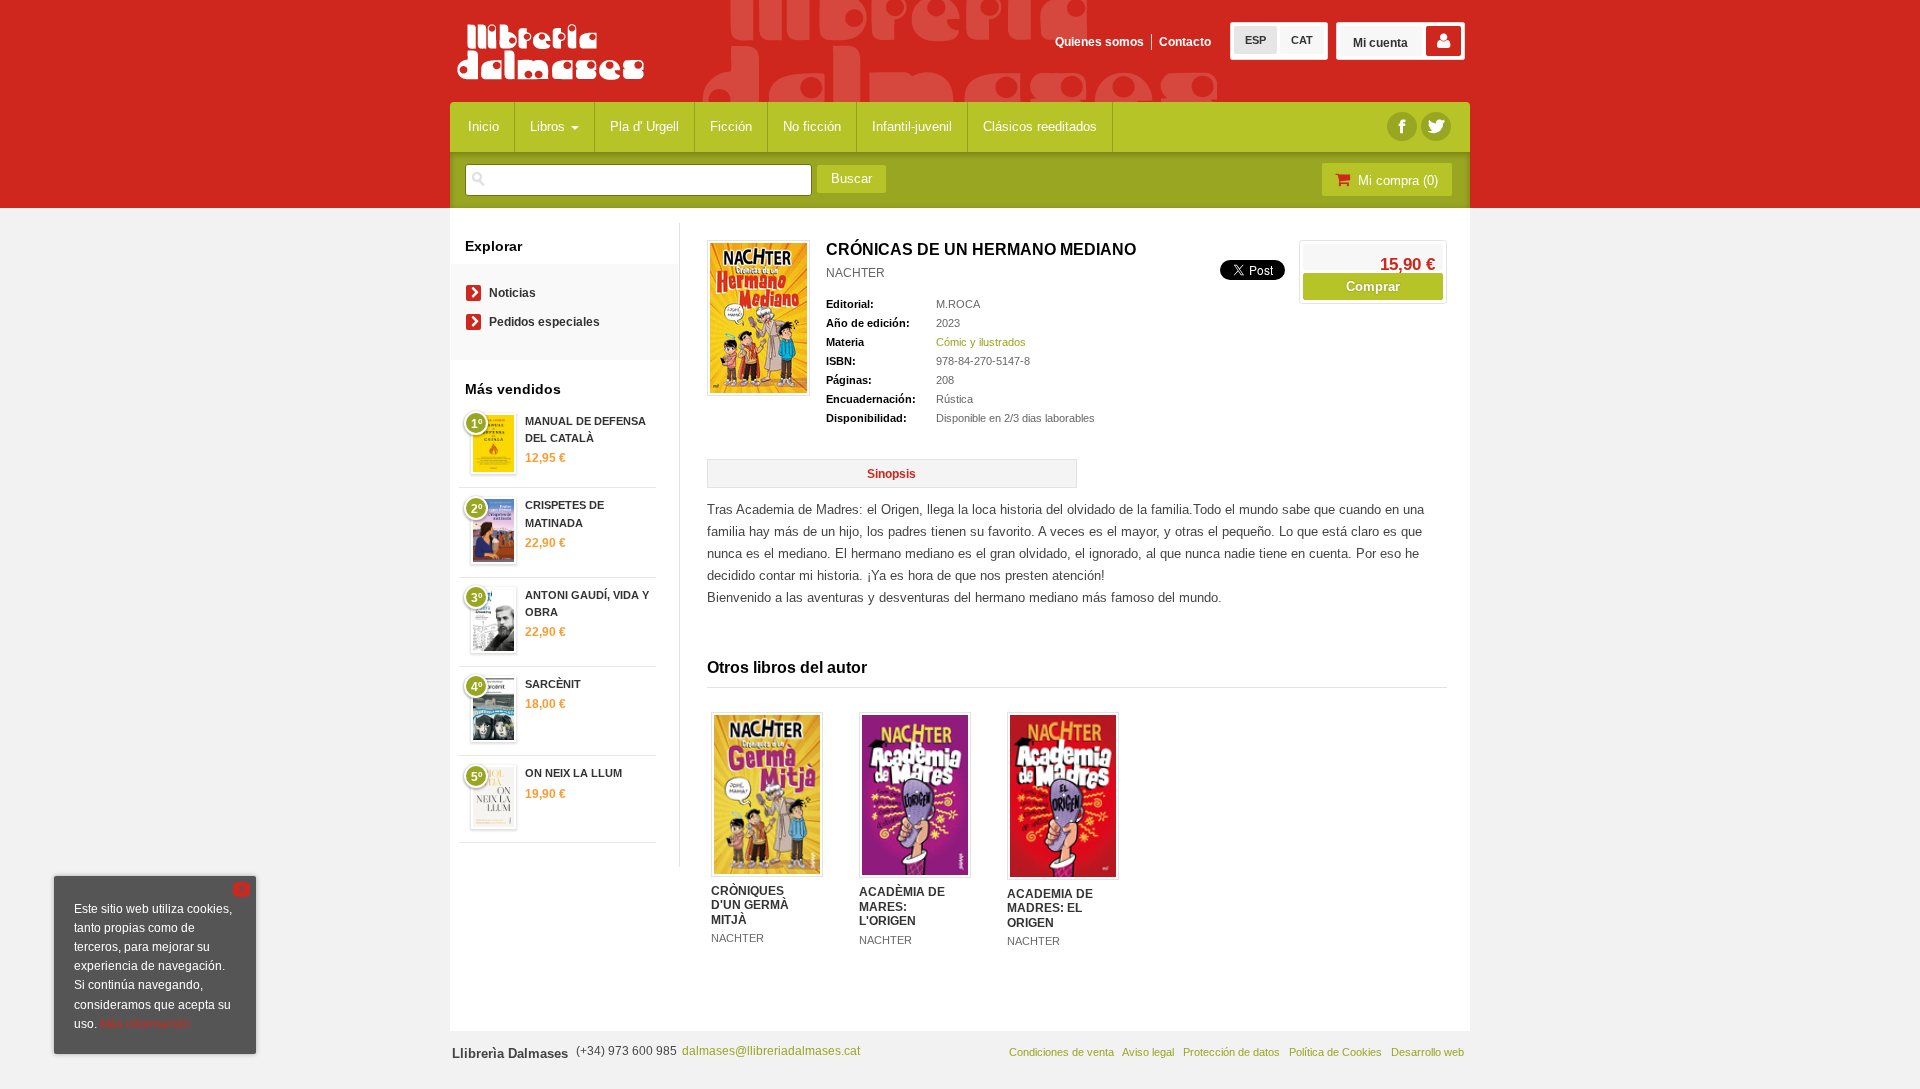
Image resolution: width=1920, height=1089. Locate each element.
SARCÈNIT (553, 684)
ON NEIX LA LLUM (573, 773)
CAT (1302, 40)
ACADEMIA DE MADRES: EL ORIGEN (1050, 908)
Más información (145, 1024)
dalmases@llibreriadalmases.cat (771, 1051)
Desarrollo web (1427, 1052)
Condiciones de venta (1061, 1052)
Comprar (1373, 286)
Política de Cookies (1335, 1052)
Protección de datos (1231, 1052)
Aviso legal (1148, 1052)
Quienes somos (1099, 42)
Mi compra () (1396, 180)
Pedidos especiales (544, 322)
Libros (549, 126)
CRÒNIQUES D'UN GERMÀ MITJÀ (750, 905)
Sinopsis (891, 474)
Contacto (1185, 42)
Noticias (512, 293)
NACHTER (855, 273)
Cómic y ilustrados (981, 342)
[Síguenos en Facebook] (1402, 126)
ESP (1255, 40)
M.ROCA (958, 304)
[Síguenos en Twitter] (1436, 126)
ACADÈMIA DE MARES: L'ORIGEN (902, 906)
